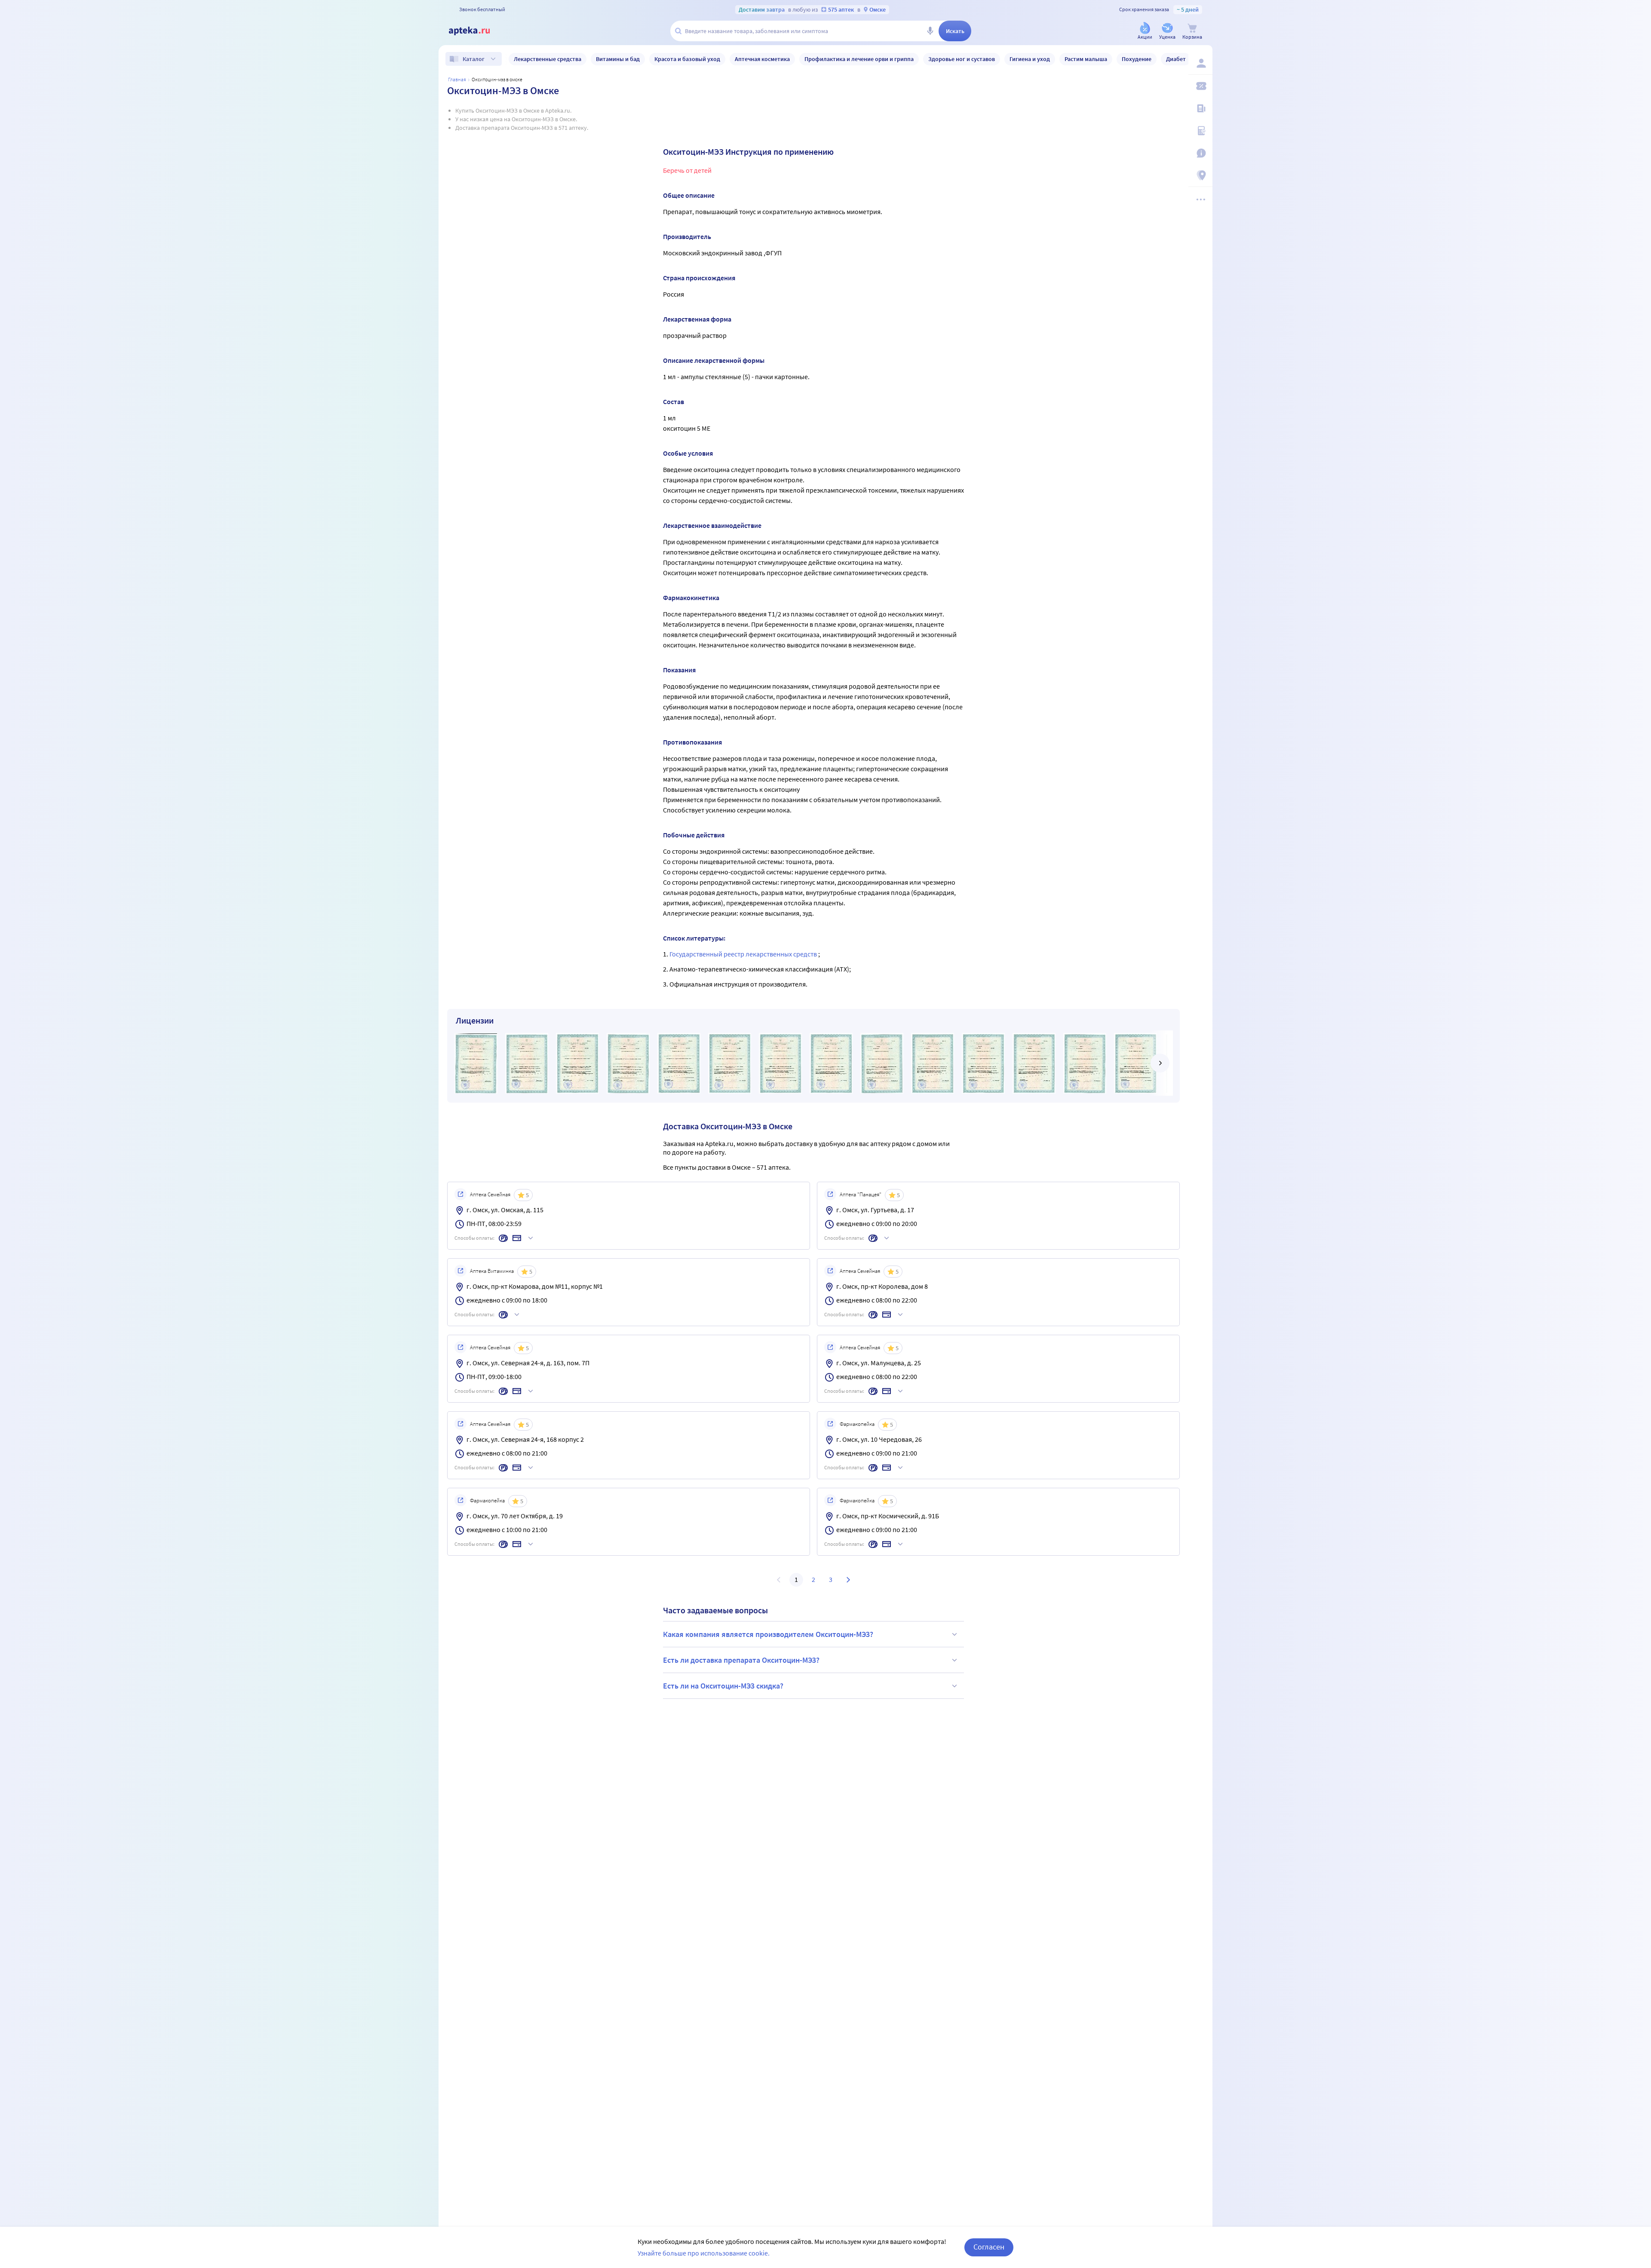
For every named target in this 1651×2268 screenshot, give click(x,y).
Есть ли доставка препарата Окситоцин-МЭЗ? (741, 1660)
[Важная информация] (1200, 153)
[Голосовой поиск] (930, 31)
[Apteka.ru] (476, 31)
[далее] (1160, 1063)
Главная (457, 79)
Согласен (989, 2247)
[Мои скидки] (1200, 86)
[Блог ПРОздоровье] (1200, 108)
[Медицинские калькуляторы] (1200, 131)
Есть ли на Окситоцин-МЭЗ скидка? (723, 1686)
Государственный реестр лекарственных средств (744, 954)
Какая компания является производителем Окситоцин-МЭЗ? (768, 1634)
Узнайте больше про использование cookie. (704, 2253)
